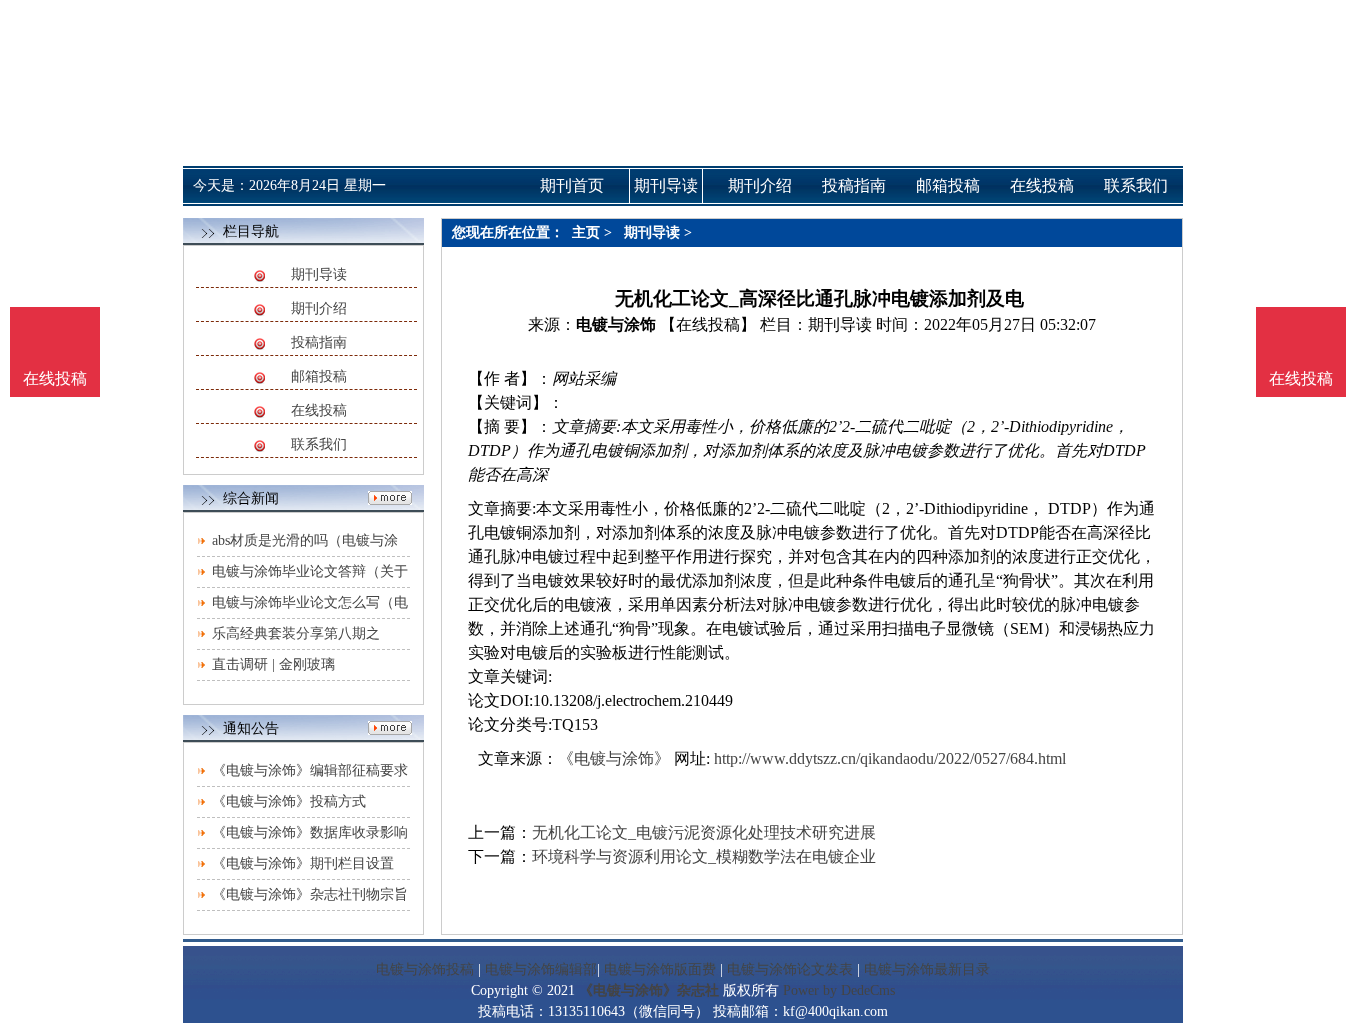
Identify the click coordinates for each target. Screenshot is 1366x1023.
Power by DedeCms (839, 990)
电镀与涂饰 (616, 324)
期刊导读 (319, 274)
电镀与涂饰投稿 (425, 969)
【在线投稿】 (708, 324)
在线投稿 (319, 410)
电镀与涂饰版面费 (660, 969)
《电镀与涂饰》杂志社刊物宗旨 (310, 894)
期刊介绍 (319, 308)
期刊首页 (572, 185)
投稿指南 (319, 342)
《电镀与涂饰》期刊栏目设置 (303, 863)
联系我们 (319, 444)
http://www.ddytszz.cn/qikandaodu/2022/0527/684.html (890, 758)
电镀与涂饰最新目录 (927, 969)
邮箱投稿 (319, 376)
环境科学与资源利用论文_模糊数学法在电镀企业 (704, 856)
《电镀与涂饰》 (614, 758)
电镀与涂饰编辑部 (541, 969)
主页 (586, 232)
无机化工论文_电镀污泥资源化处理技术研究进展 (704, 832)
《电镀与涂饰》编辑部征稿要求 (310, 770)
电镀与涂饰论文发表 (790, 969)
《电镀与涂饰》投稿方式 (289, 801)
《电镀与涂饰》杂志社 (649, 990)
